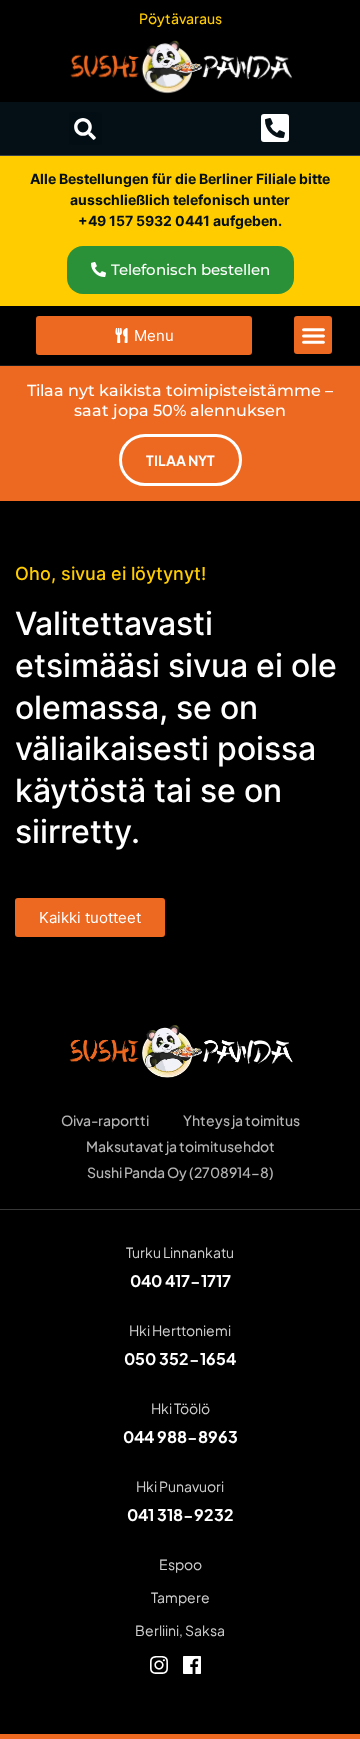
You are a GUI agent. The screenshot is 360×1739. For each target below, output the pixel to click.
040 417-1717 (180, 1280)
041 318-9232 (180, 1514)
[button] (85, 128)
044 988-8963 (180, 1436)
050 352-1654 (180, 1358)
